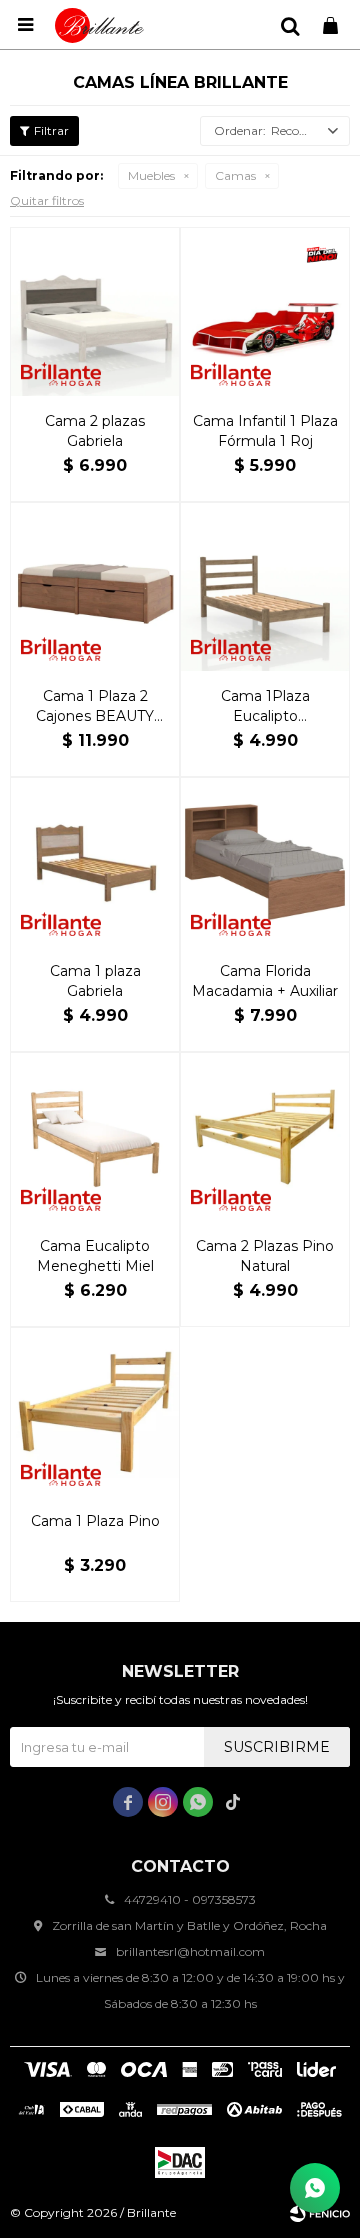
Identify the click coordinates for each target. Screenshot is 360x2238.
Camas (235, 175)
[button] (290, 25)
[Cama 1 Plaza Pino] (95, 1412)
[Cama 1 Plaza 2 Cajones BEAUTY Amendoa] (95, 587)
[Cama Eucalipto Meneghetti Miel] (95, 1137)
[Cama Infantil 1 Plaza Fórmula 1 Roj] (265, 312)
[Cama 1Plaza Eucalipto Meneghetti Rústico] (265, 587)
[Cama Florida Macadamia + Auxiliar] (265, 862)
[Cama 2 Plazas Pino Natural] (265, 1137)
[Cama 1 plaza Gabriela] (95, 862)
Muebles (151, 175)
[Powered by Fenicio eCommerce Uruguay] (320, 2213)
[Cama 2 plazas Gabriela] (95, 312)
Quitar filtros (47, 200)
